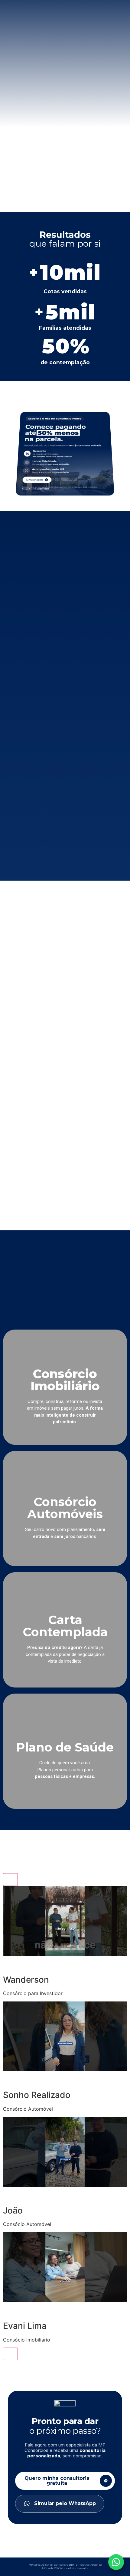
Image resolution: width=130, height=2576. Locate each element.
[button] (65, 1941)
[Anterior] (10, 1880)
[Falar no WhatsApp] (116, 2562)
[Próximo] (10, 2354)
